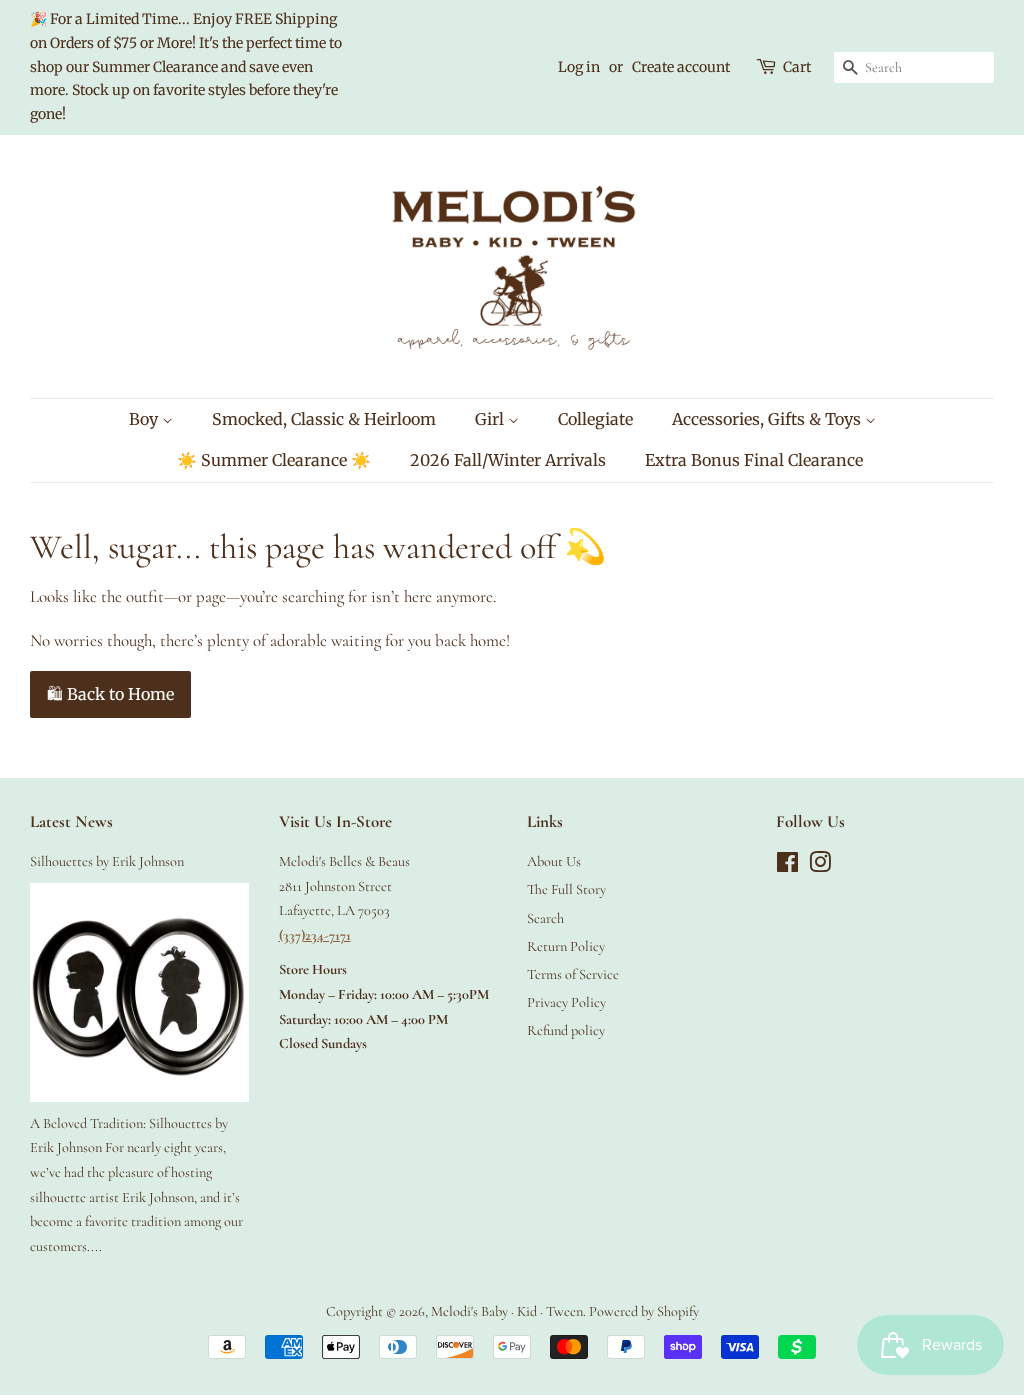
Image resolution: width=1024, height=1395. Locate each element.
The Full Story (566, 889)
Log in (579, 67)
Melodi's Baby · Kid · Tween (507, 1311)
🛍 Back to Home (110, 694)
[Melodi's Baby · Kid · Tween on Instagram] (820, 866)
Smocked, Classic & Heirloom (324, 419)
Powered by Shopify (644, 1311)
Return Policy (566, 946)
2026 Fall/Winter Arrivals (508, 460)
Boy (145, 419)
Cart (797, 67)
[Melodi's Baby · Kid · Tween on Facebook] (787, 866)
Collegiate (595, 419)
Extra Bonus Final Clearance (754, 460)
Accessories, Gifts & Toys (768, 419)
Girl (491, 419)
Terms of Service (573, 974)
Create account (681, 67)
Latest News (71, 821)
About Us (554, 861)
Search (545, 918)
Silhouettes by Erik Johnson (107, 861)
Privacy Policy (566, 1002)
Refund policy (566, 1030)
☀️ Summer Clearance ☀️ (274, 460)
